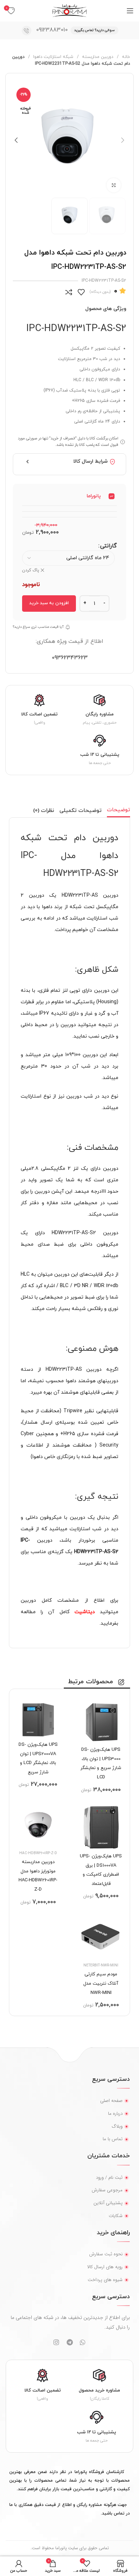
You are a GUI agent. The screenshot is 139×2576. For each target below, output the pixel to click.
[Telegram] (69, 2342)
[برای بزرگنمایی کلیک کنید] (114, 185)
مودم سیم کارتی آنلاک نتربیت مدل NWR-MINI (101, 1983)
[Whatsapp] (83, 2342)
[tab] (119, 811)
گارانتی (109, 546)
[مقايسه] (69, 292)
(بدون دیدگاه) (100, 292)
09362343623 (70, 658)
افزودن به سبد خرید (49, 603)
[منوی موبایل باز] (130, 11)
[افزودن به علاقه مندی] (81, 292)
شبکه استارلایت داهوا (53, 57)
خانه (125, 57)
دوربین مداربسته (97, 57)
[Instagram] (56, 2342)
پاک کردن (31, 570)
